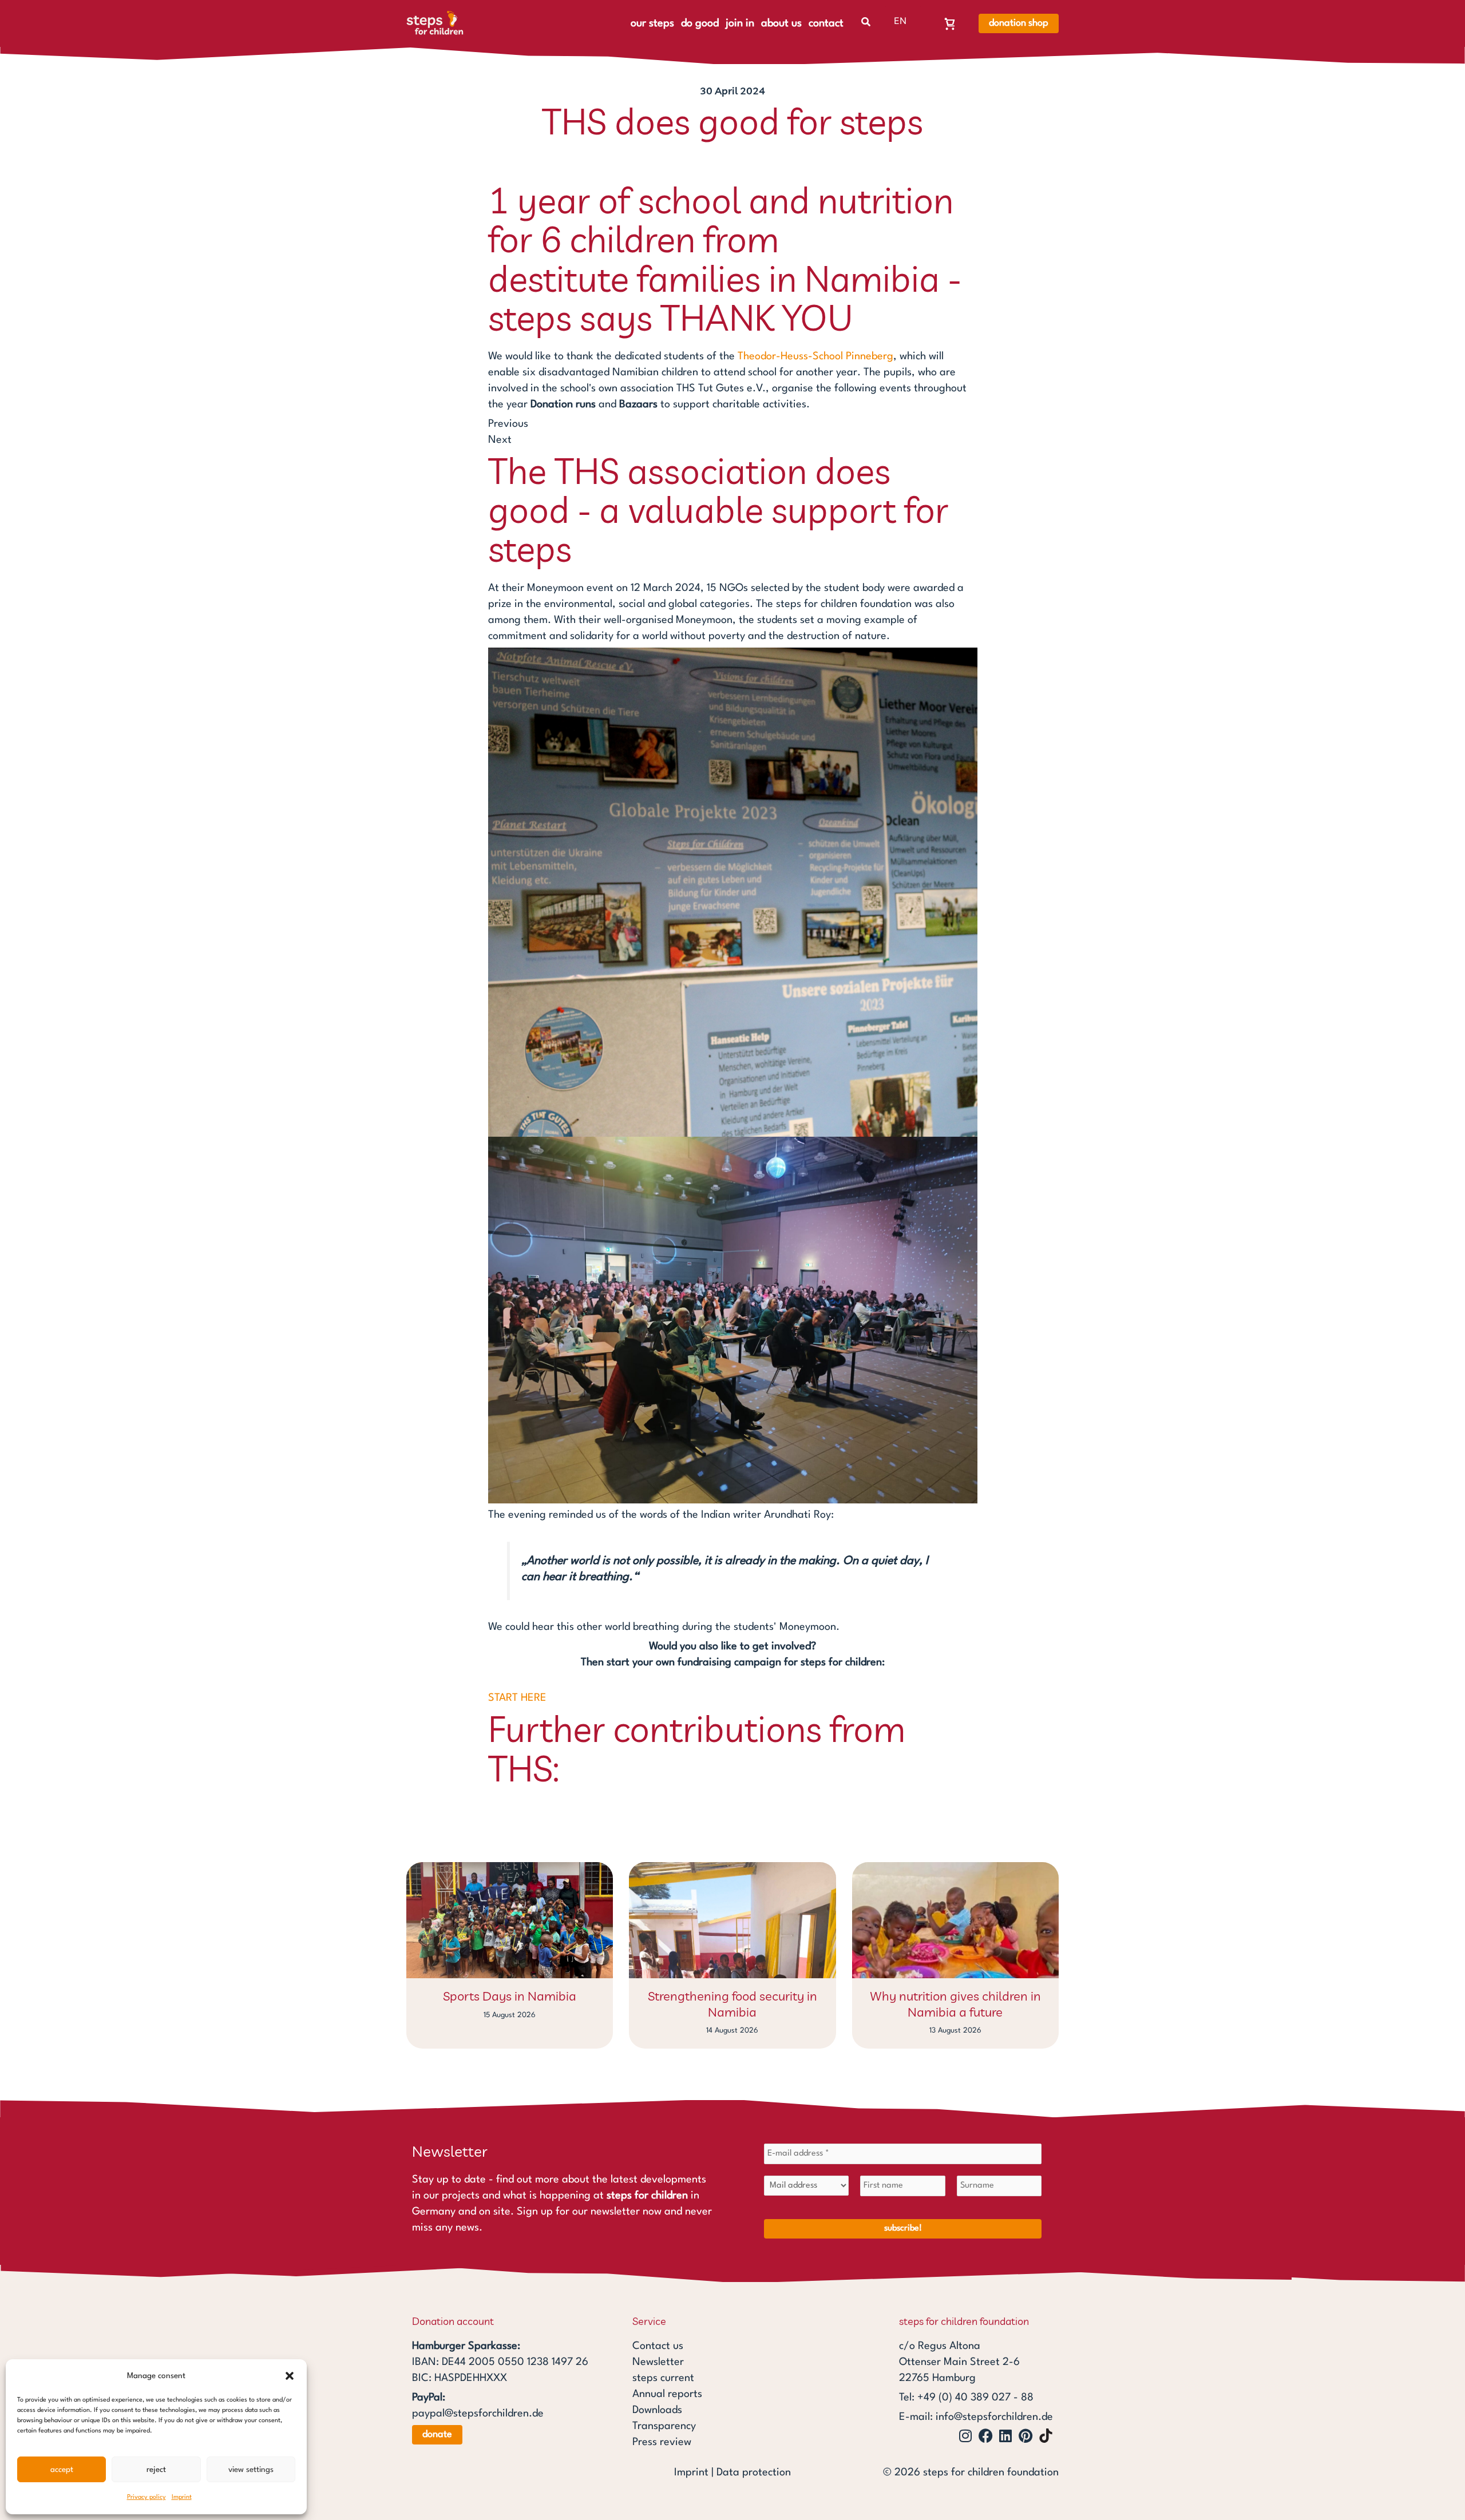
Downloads (657, 2410)
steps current (663, 2378)
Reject (156, 2470)
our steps (652, 23)
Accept (62, 2470)
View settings (251, 2470)
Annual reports (667, 2394)
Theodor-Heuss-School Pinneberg (815, 356)
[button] (290, 2376)
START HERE (517, 1698)
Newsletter (658, 2362)
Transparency (664, 2426)
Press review (662, 2442)
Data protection (754, 2473)
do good (700, 23)
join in (740, 23)
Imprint (182, 2497)
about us (781, 23)
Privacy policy (146, 2497)
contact (826, 23)
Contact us (658, 2346)
